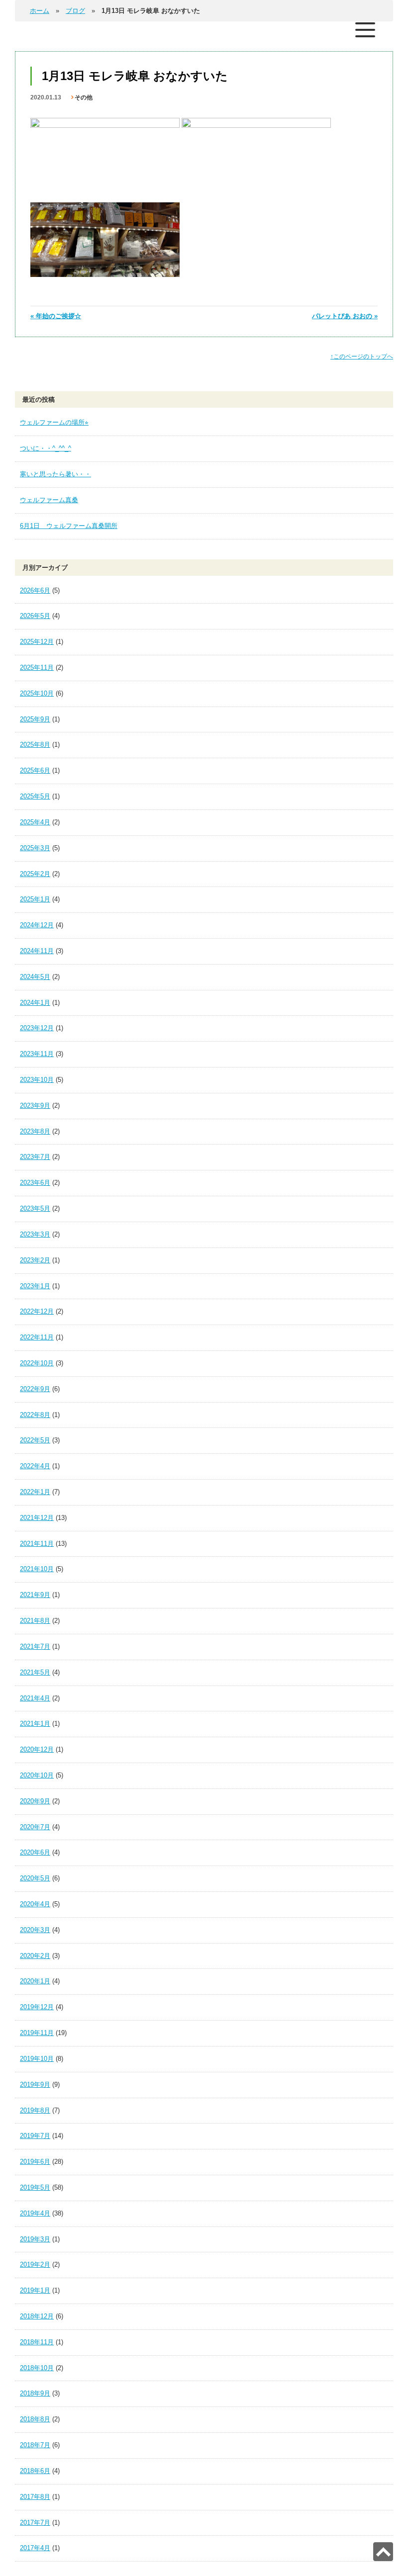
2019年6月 (35, 2162)
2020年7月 (35, 1827)
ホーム (40, 11)
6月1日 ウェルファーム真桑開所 (69, 526)
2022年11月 (37, 1337)
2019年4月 (35, 2213)
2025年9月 (35, 719)
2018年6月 (35, 2471)
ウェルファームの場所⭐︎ (54, 422)
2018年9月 (35, 2393)
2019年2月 (35, 2265)
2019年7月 (35, 2136)
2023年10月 (37, 1080)
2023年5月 (35, 1208)
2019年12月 (37, 2007)
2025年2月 (35, 874)
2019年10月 (37, 2059)
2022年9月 (35, 1389)
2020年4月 (35, 1904)
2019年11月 (37, 2033)
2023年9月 (35, 1106)
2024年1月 (35, 1003)
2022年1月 (35, 1492)
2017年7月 (35, 2523)
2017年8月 (35, 2497)
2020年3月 (35, 1930)
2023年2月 (35, 1260)
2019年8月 (35, 2110)
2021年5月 (35, 1672)
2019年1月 (35, 2290)
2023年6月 (35, 1183)
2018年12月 (37, 2316)
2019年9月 (35, 2085)
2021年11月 (37, 1544)
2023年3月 (35, 1234)
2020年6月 (35, 1852)
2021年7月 (35, 1646)
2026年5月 (35, 616)
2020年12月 (37, 1749)
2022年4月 (35, 1466)
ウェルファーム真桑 (49, 500)
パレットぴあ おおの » (345, 316)
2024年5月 (35, 977)
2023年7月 (35, 1157)
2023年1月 (35, 1286)
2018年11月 (37, 2342)
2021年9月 (35, 1595)
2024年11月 (37, 951)
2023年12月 (37, 1028)
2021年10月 (37, 1569)
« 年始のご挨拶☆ (56, 316)
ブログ (75, 11)
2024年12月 (37, 925)
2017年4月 (35, 2548)
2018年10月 (37, 2368)
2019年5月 (35, 2187)
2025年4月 (35, 822)
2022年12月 (37, 1311)
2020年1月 (35, 1981)
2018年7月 (35, 2445)
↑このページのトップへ (362, 356)
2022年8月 (35, 1415)
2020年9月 (35, 1801)
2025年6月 (35, 770)
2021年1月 (35, 1724)
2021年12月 (37, 1518)
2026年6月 (35, 590)
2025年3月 (35, 848)
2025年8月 (35, 745)
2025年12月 (37, 642)
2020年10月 (37, 1775)
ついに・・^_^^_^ (46, 448)
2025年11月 (37, 667)
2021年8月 (35, 1621)
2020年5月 (35, 1878)
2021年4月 (35, 1698)
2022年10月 (37, 1363)
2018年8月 (35, 2419)
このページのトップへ (383, 2552)
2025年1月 (35, 899)
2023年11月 (37, 1054)
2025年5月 (35, 796)
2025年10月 (37, 693)
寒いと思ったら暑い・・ (55, 474)
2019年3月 (35, 2239)
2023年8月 (35, 1131)
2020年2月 (35, 1956)
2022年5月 (35, 1440)
